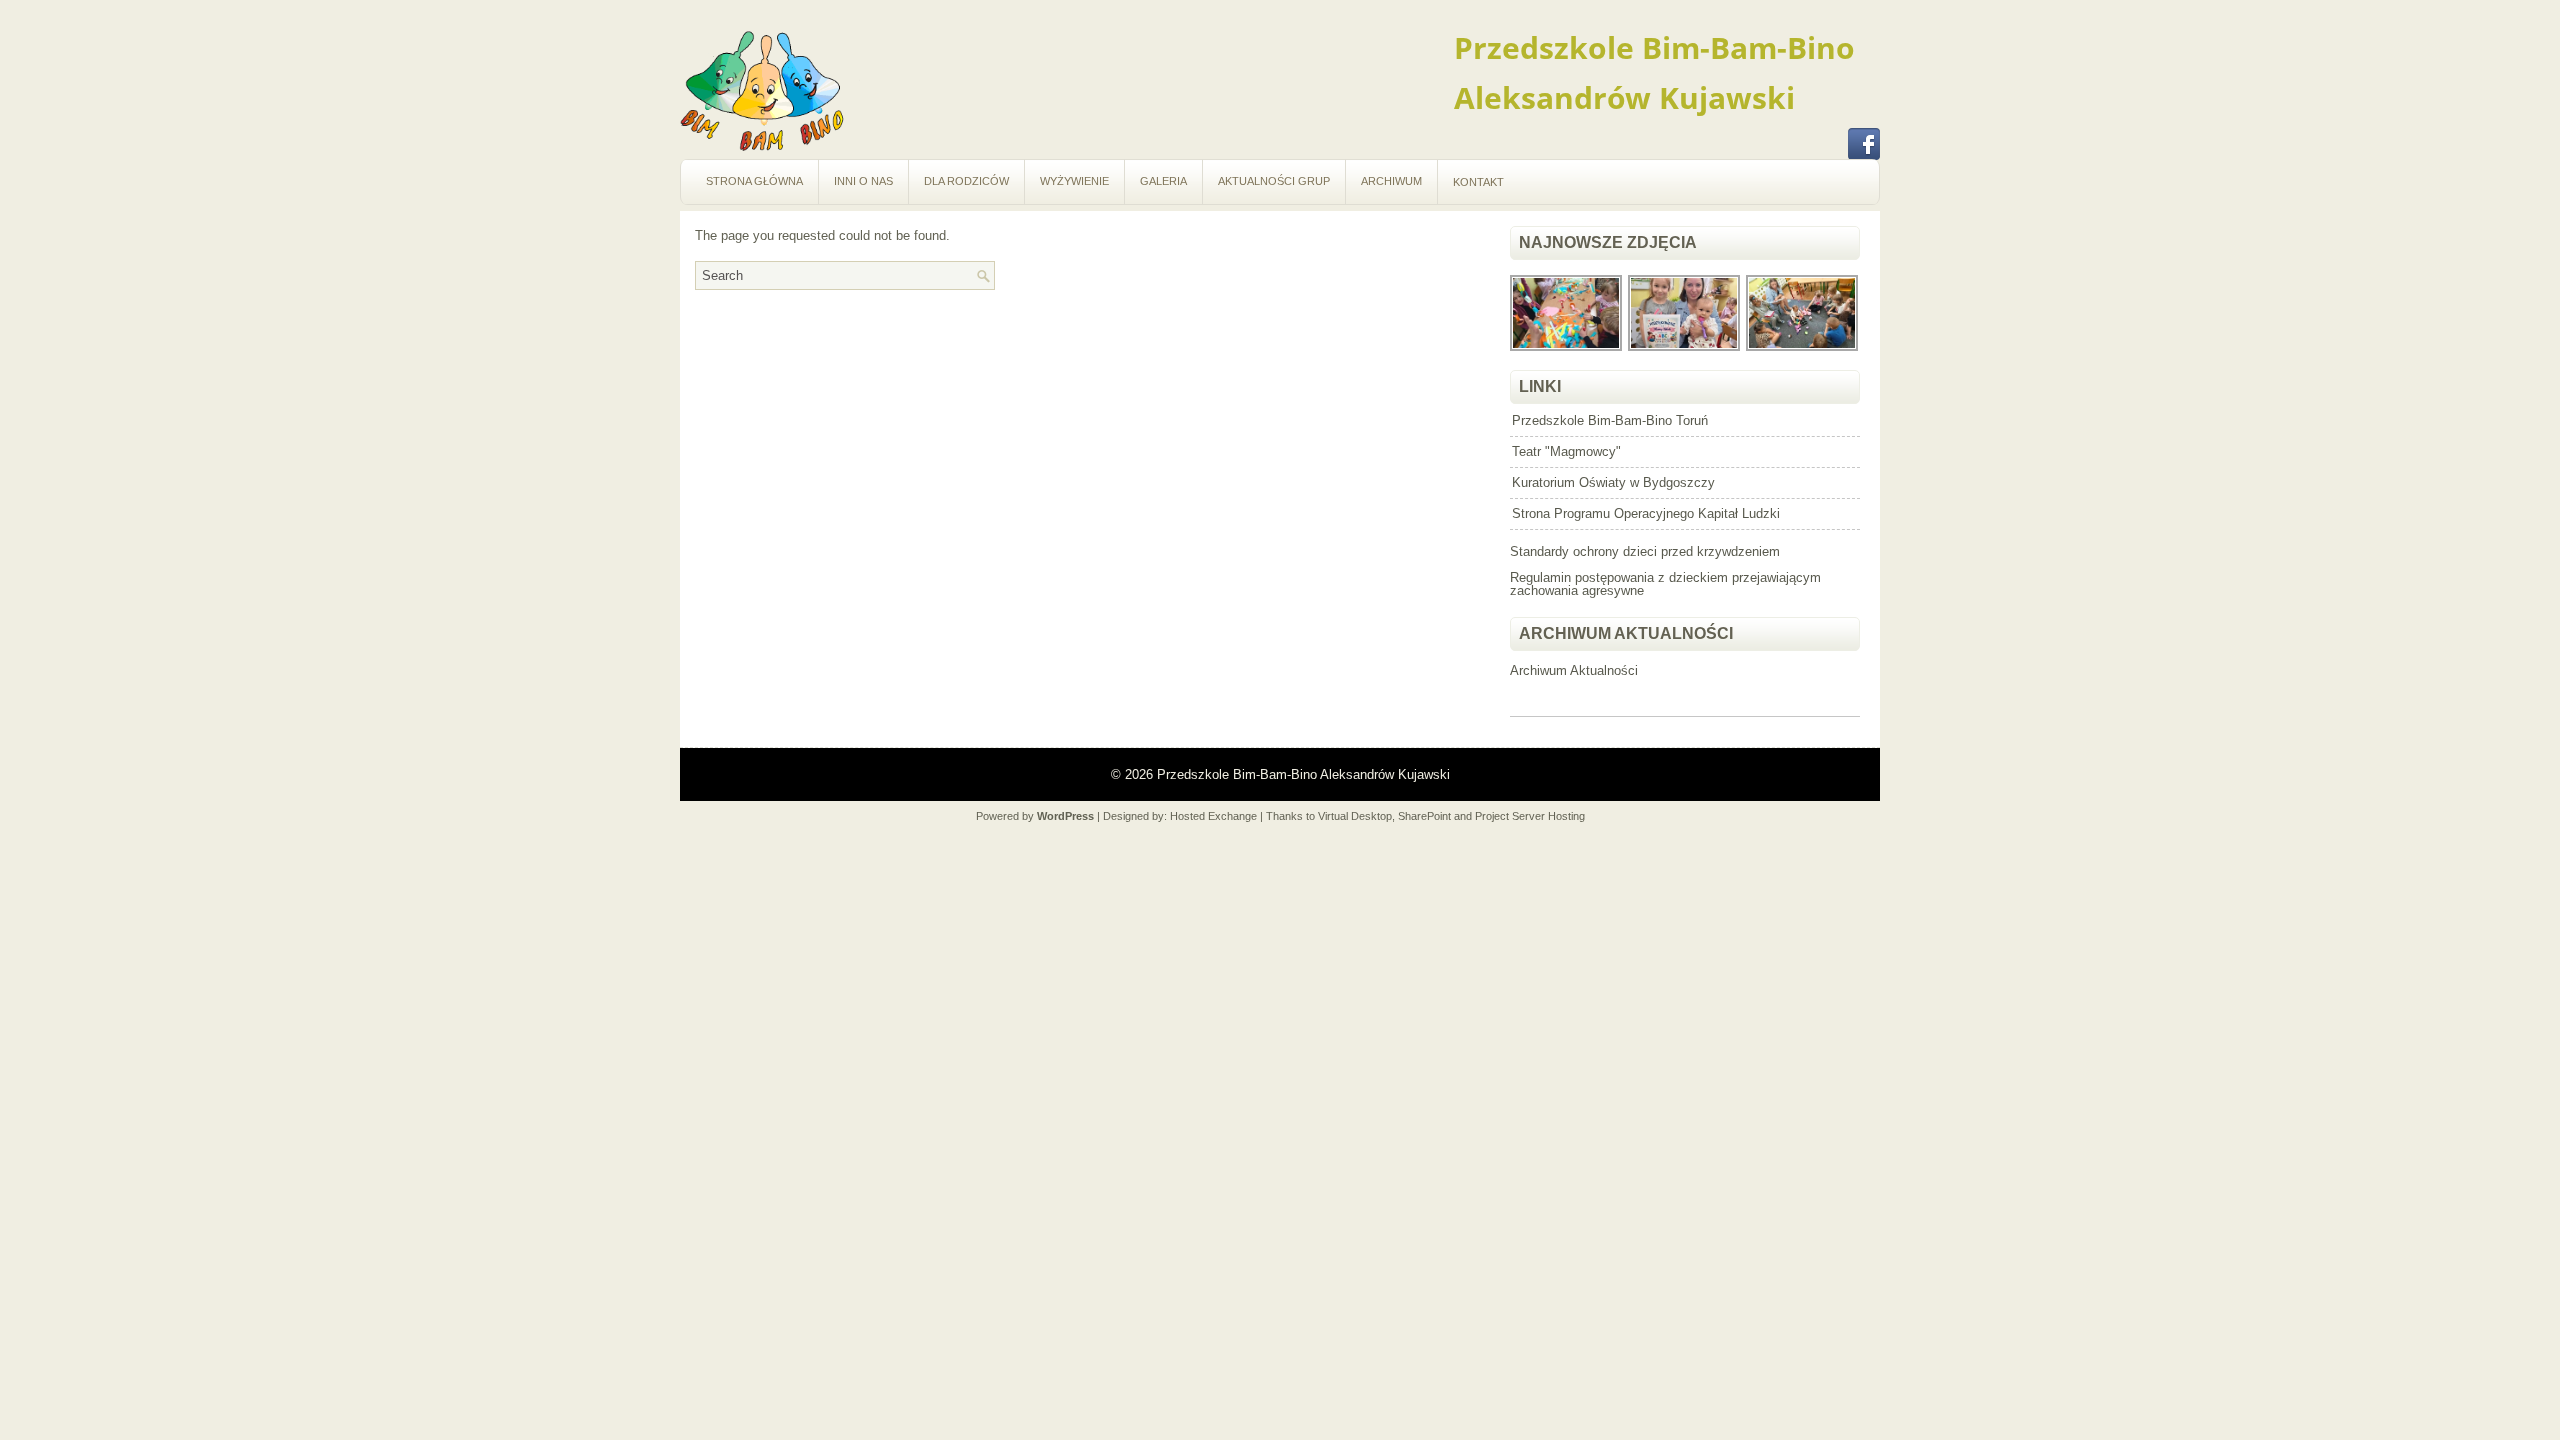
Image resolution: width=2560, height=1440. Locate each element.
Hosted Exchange (1213, 816)
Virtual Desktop (1355, 816)
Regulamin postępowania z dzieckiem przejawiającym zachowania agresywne (1665, 584)
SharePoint (1424, 816)
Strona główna (754, 181)
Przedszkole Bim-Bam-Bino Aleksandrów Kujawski (1303, 774)
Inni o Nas (863, 181)
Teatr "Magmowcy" (1566, 451)
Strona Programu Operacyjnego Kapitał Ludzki (1646, 513)
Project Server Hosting (1530, 816)
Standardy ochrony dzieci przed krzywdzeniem (1645, 551)
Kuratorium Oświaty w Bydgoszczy (1613, 482)
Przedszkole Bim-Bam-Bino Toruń (1610, 420)
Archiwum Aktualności (1574, 670)
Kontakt (1478, 182)
